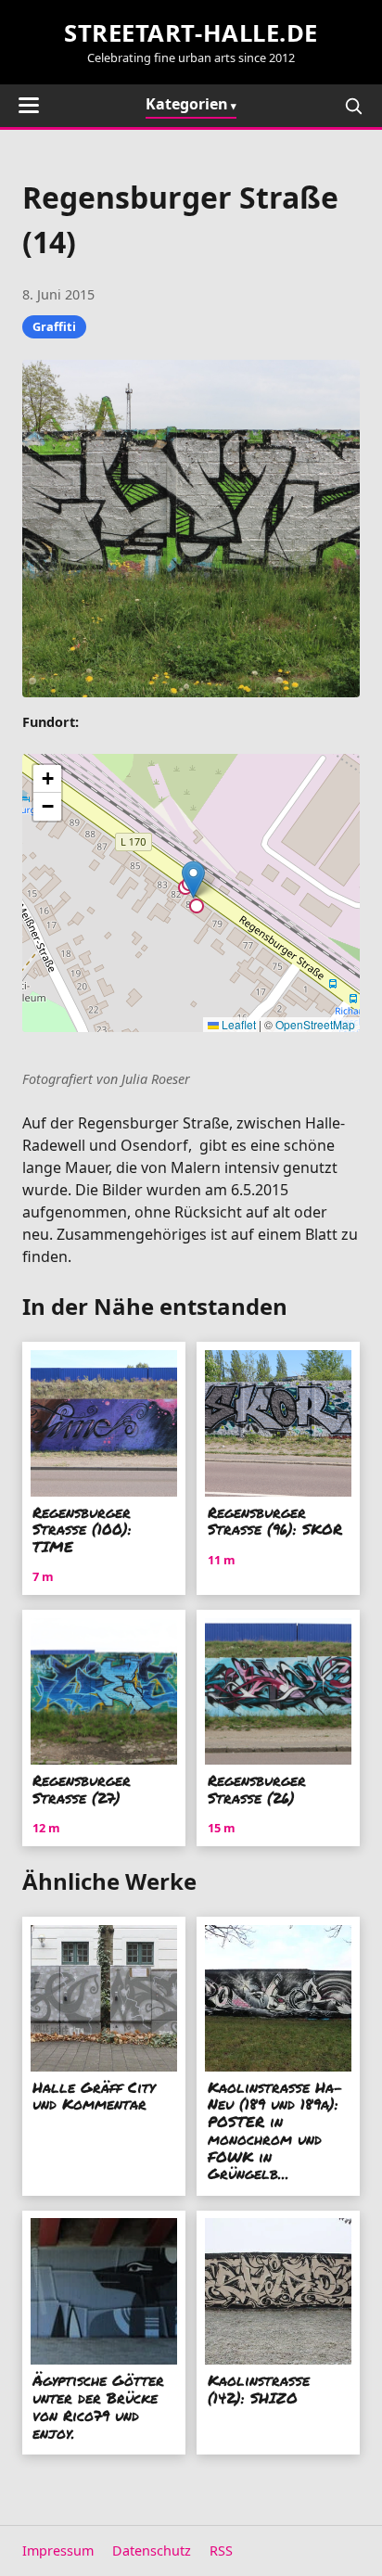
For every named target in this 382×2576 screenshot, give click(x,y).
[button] (193, 880)
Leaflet (237, 1024)
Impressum (58, 2550)
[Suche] (353, 106)
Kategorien (187, 104)
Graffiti (54, 326)
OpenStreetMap (315, 1024)
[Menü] (29, 105)
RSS (221, 2550)
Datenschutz (152, 2550)
